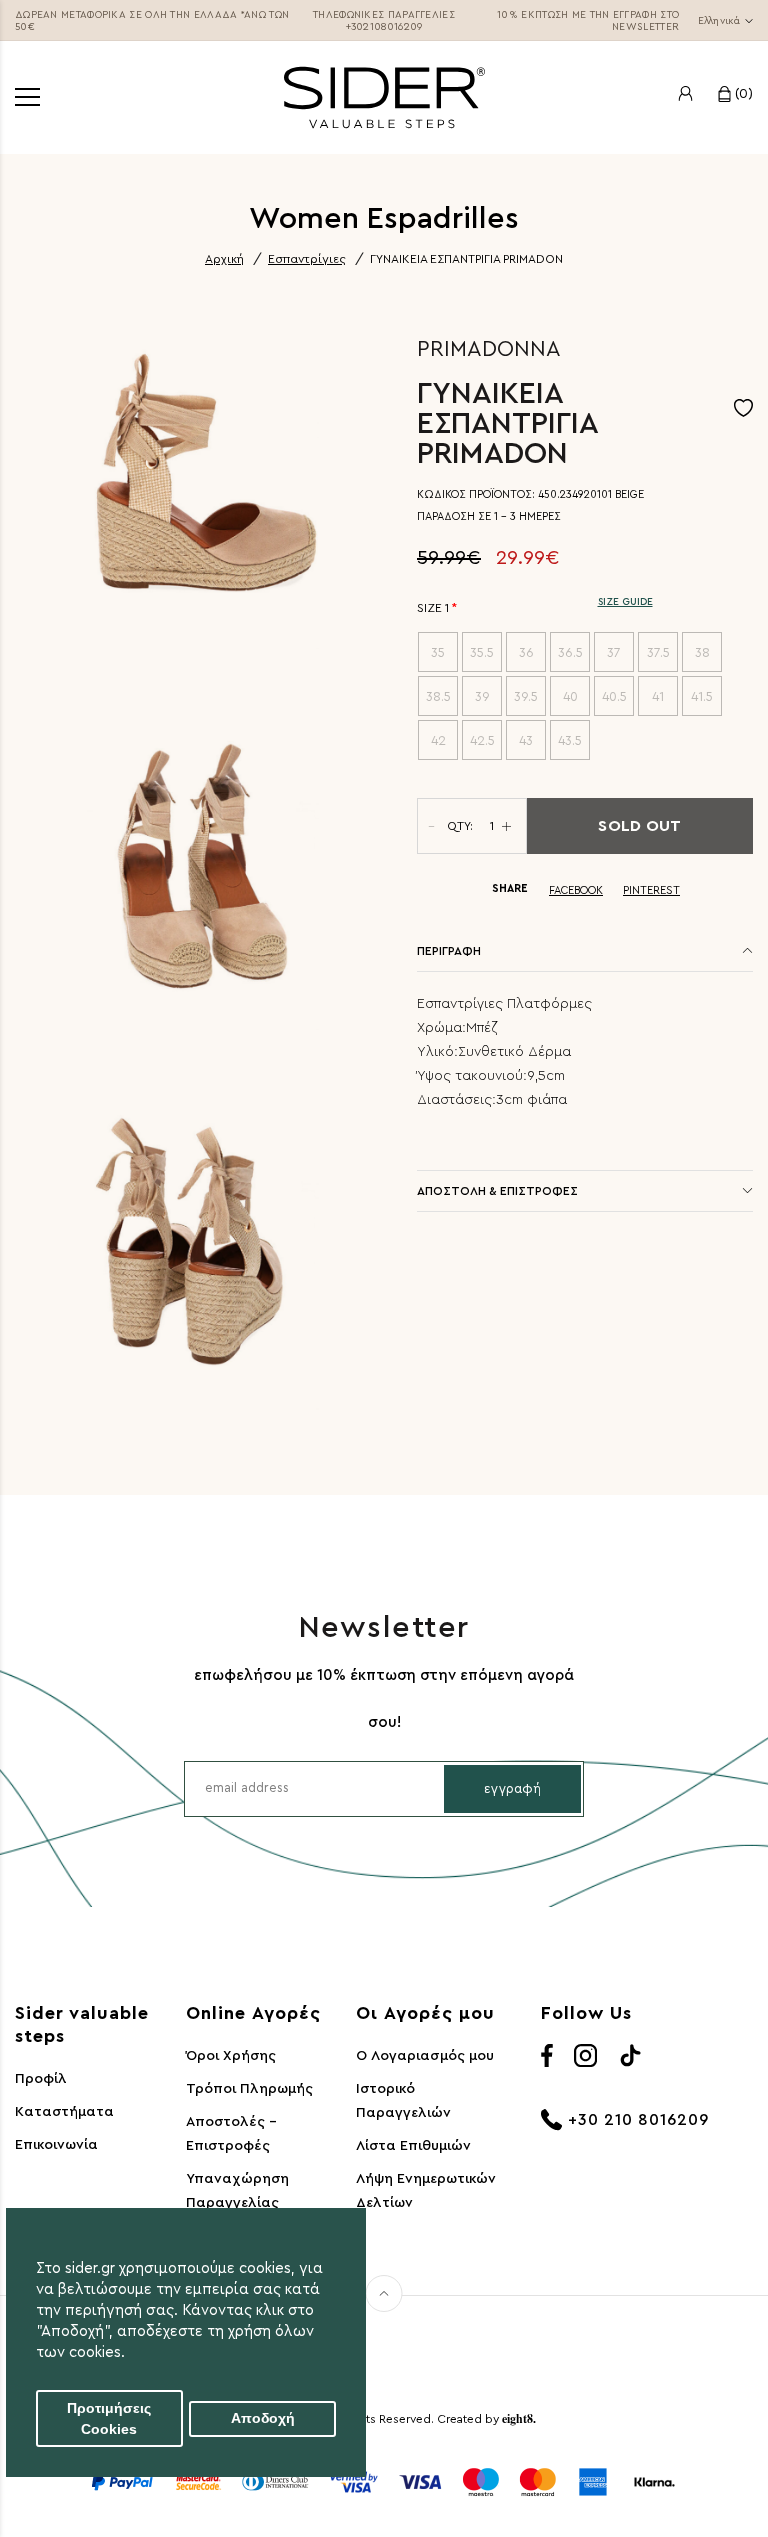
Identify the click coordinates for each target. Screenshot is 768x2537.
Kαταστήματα (64, 2112)
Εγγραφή (512, 1788)
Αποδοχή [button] (263, 2418)
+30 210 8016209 (638, 2120)
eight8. (519, 2418)
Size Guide (625, 602)
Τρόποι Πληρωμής (249, 2089)
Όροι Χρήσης (231, 2056)
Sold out (639, 826)
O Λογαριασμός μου (425, 2056)
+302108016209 (384, 27)
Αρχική (224, 259)
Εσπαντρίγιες (307, 259)
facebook (576, 890)
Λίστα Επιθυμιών (413, 2146)
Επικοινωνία (56, 2145)
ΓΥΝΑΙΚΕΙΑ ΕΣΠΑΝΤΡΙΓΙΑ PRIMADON (466, 259)
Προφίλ (41, 2079)
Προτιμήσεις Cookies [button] (109, 2419)
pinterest (651, 890)
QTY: (460, 826)
